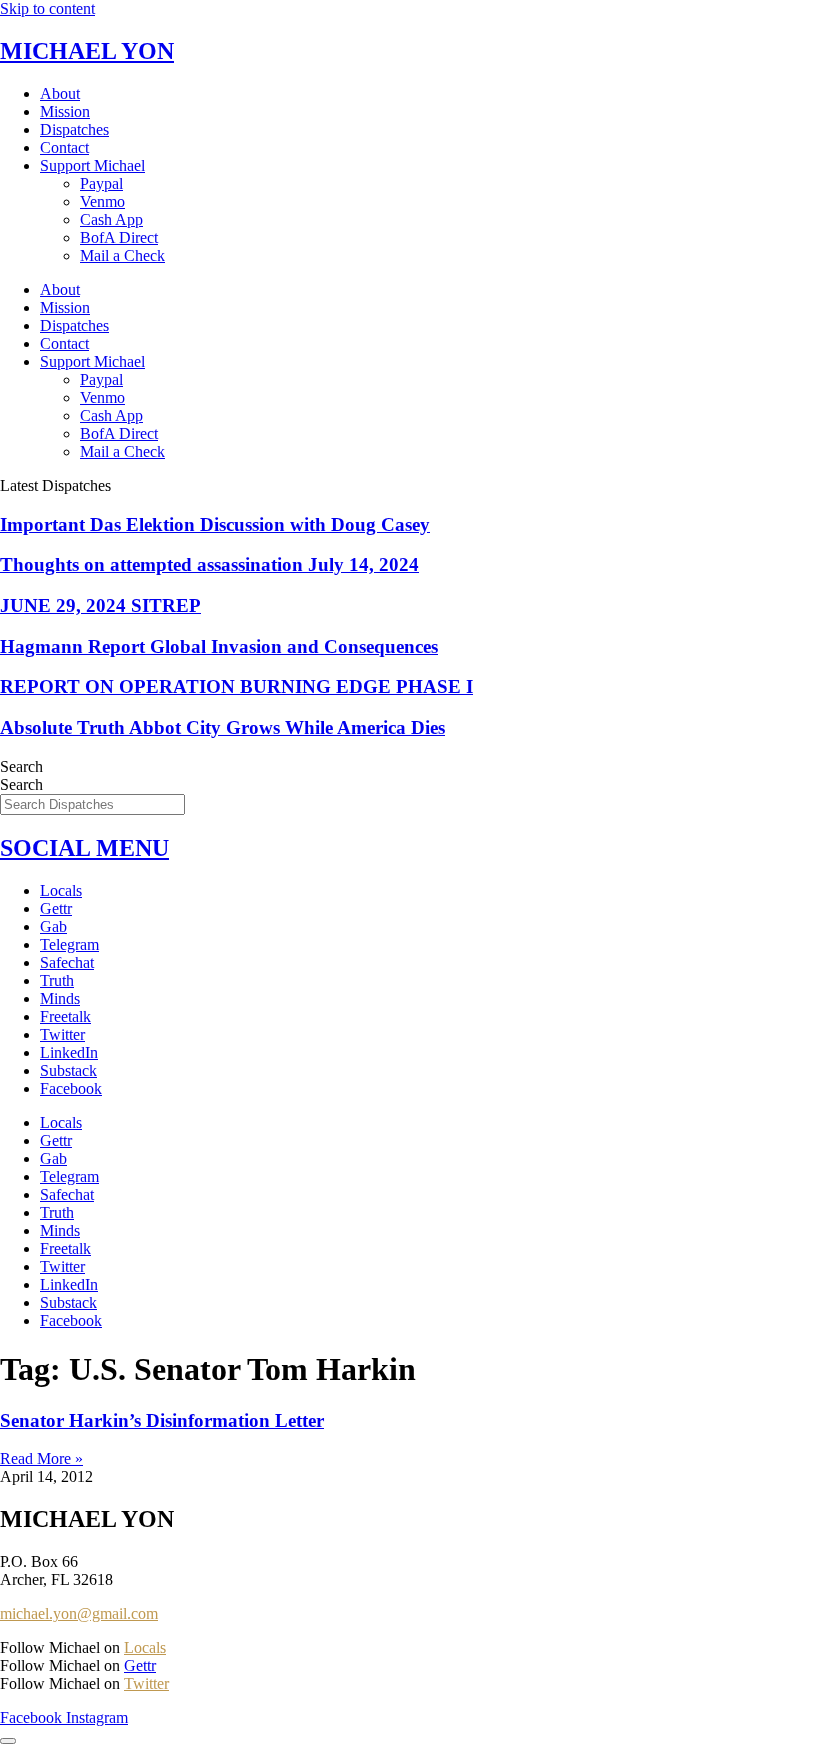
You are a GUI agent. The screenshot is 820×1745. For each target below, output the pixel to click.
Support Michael (92, 165)
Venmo (102, 201)
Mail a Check (122, 255)
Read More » (41, 1458)
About (60, 93)
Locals (61, 890)
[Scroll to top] (8, 1741)
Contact (64, 147)
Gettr (56, 908)
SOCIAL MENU (84, 848)
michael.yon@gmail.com (79, 1613)
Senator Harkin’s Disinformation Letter (162, 1420)
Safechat (67, 962)
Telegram (69, 944)
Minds (60, 998)
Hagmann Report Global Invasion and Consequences (219, 646)
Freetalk (65, 1016)
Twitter (62, 1034)
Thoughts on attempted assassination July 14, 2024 (209, 564)
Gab (53, 926)
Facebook (71, 1088)
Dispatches (74, 129)
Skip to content (47, 8)
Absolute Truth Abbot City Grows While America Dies (222, 727)
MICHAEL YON (87, 51)
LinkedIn (69, 1052)
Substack (68, 1070)
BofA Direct (119, 237)
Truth (57, 980)
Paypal (101, 183)
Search (21, 766)
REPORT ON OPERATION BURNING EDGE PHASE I (236, 686)
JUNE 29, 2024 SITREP (100, 605)
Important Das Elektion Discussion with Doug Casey (215, 524)
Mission (65, 111)
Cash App (111, 219)
